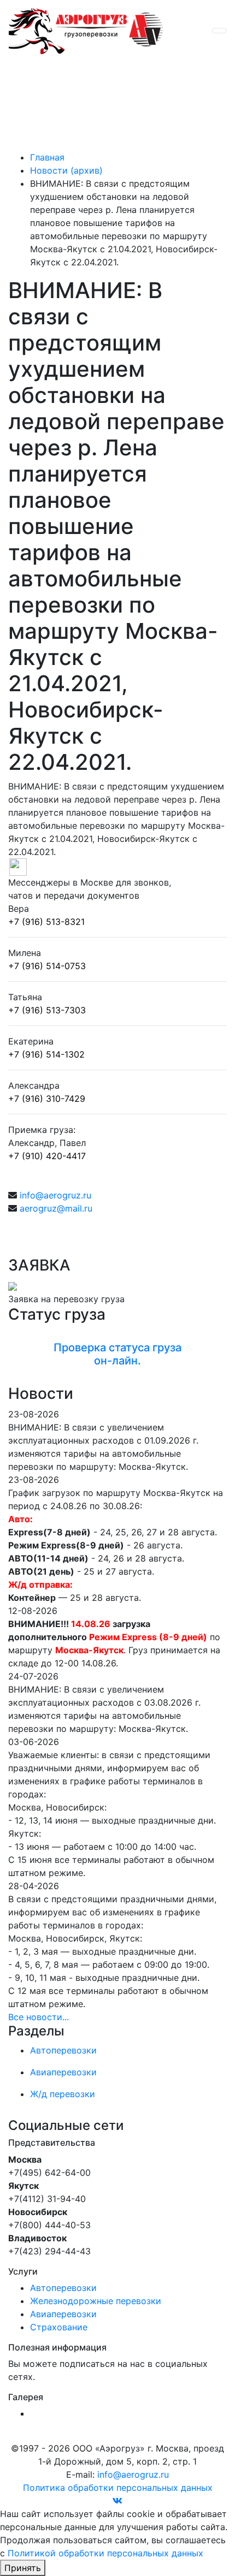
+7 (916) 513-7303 (47, 1010)
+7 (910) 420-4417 (47, 1156)
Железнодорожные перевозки (96, 2301)
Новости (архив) (66, 170)
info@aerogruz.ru (55, 1195)
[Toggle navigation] (219, 31)
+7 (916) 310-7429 (47, 1099)
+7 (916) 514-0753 (47, 966)
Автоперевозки (63, 2288)
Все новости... (39, 2017)
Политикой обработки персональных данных (105, 2553)
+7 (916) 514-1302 (46, 1054)
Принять (23, 2568)
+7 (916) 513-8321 (46, 922)
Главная (47, 157)
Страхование (59, 2327)
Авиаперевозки (63, 2314)
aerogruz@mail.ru (56, 1208)
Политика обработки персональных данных (118, 2488)
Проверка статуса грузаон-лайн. (117, 1354)
